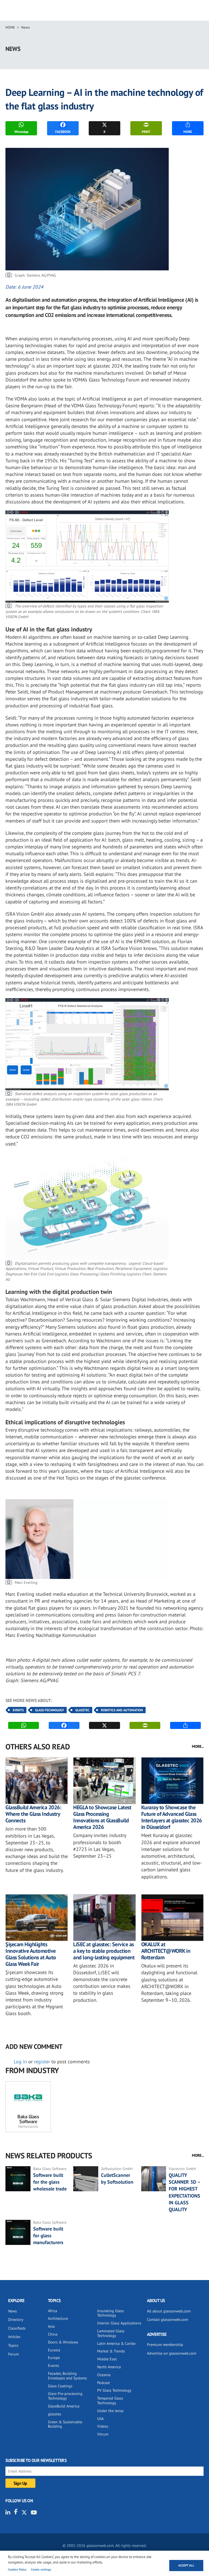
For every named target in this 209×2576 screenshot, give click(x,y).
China (53, 2334)
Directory (16, 2320)
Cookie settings (41, 2569)
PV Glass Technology (114, 2390)
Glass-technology (50, 1710)
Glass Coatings (60, 2386)
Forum (13, 2354)
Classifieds (17, 2328)
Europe (54, 2358)
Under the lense (110, 2411)
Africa (53, 2311)
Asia (51, 2326)
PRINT (146, 132)
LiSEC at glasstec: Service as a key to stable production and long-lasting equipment (104, 1951)
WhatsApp (21, 132)
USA (100, 2419)
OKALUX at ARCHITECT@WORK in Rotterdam (166, 1951)
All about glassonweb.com (169, 2311)
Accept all (186, 2565)
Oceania (104, 2375)
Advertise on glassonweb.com (172, 2353)
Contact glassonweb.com (167, 2320)
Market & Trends (111, 2351)
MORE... (198, 1746)
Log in (20, 2062)
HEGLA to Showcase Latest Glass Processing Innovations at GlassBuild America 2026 (102, 1817)
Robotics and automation (122, 1710)
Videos (103, 2426)
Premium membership (165, 2345)
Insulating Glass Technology (110, 2313)
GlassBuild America (64, 2406)
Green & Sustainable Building (65, 2424)
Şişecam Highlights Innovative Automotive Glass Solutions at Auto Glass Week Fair (31, 1954)
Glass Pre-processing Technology (65, 2396)
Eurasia (54, 2350)
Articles (14, 2337)
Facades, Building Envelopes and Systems (67, 2376)
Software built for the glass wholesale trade (50, 2182)
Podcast (104, 2383)
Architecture (58, 2318)
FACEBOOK (63, 132)
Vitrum (103, 2434)
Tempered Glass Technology (110, 2401)
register (42, 2062)
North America (109, 2367)
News (25, 27)
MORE (188, 132)
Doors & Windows (63, 2342)
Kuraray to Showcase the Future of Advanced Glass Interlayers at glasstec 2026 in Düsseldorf (172, 1817)
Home (10, 27)
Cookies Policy (17, 2569)
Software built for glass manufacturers (48, 2236)
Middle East (107, 2359)
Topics (13, 2345)
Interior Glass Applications (119, 2323)
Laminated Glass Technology (111, 2333)
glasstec (55, 2414)
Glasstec (82, 1710)
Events (18, 1710)
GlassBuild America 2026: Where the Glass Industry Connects (33, 1814)
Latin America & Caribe (116, 2343)
